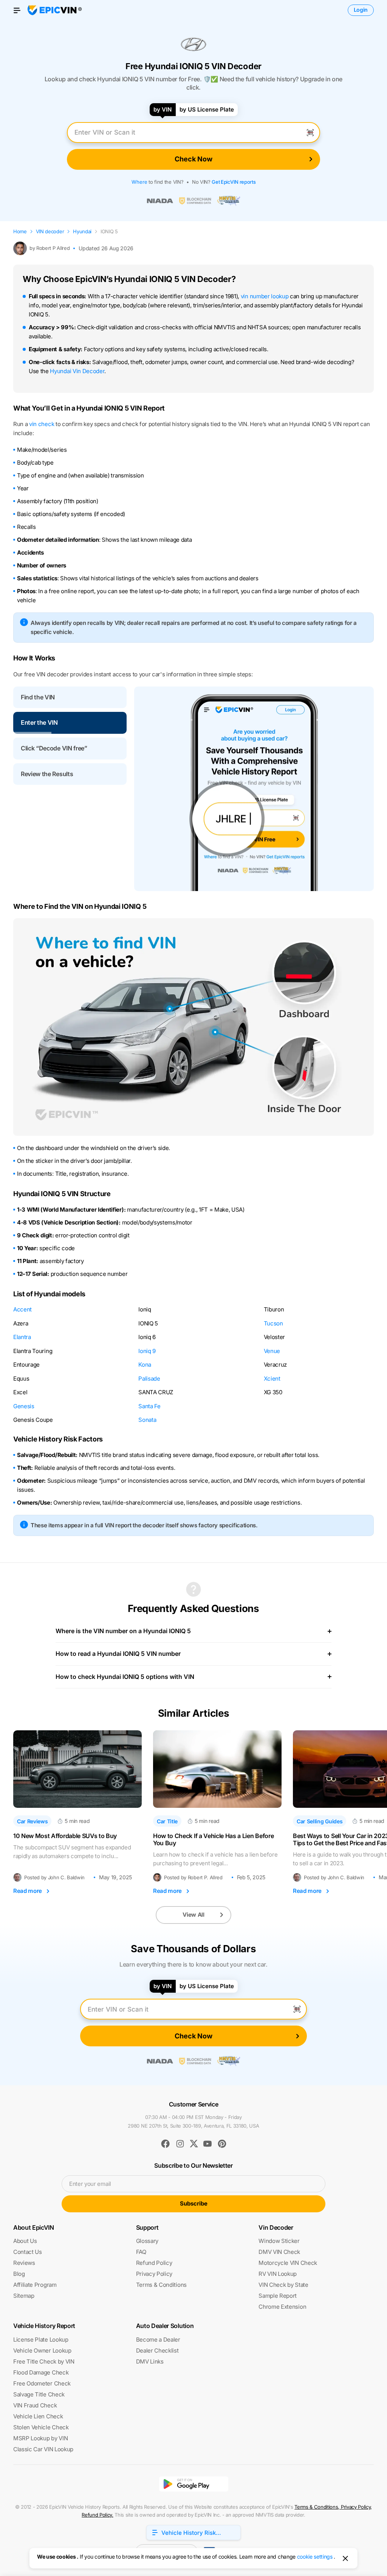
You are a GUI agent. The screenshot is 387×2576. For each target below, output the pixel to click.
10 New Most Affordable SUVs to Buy (65, 1836)
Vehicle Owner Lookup (42, 2350)
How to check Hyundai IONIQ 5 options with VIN (125, 1677)
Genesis (24, 1406)
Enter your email (90, 2184)
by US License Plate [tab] (207, 109)
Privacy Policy (154, 2274)
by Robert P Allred (50, 248)
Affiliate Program (35, 2285)
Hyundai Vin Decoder (77, 371)
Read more (28, 1891)
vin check (42, 424)
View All (193, 1915)
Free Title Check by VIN (44, 2361)
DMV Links (150, 2361)
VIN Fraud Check (35, 2405)
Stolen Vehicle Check (41, 2427)
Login (361, 10)
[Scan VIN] (310, 132)
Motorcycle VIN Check (288, 2263)
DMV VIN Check (279, 2252)
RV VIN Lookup (278, 2274)
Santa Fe (149, 1406)
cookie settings (315, 2557)
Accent (22, 1309)
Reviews (24, 2263)
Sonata (147, 1420)
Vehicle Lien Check (38, 2416)
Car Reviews (32, 1821)
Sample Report (278, 2296)
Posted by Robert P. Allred (193, 1878)
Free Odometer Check (42, 2383)
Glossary (147, 2241)
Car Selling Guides (320, 1821)
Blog (19, 2274)
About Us (25, 2241)
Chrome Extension (282, 2307)
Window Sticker (279, 2241)
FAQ (141, 2252)
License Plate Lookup (41, 2340)
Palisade (149, 1379)
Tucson (273, 1323)
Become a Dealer (158, 2340)
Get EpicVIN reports (234, 182)
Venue (272, 1351)
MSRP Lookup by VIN (40, 2438)
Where (139, 182)
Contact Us (28, 2252)
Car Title (167, 1821)
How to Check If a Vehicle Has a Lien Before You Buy (213, 1840)
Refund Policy (154, 2263)
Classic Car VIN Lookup (43, 2449)
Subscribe (194, 2203)
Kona (145, 1365)
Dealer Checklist (157, 2350)
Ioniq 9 (147, 1351)
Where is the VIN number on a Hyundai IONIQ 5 (123, 1631)
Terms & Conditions (161, 2285)
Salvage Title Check (39, 2394)
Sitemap (24, 2296)
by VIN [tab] (163, 109)
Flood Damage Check (41, 2372)
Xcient (272, 1379)
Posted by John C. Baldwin (54, 1878)
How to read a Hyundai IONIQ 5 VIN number (118, 1654)
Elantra (22, 1337)
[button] (70, 697)
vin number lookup (265, 296)
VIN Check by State (283, 2285)
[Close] (345, 2558)
